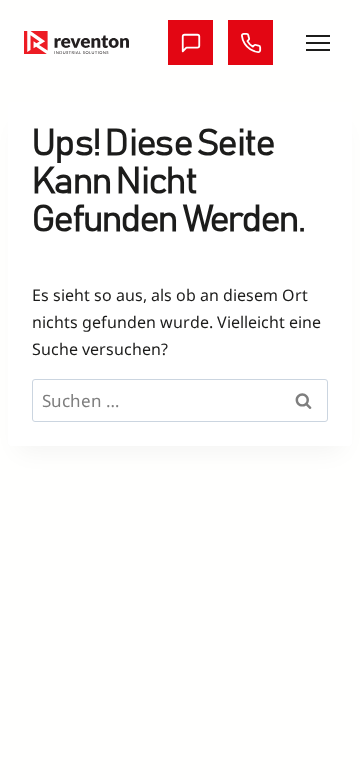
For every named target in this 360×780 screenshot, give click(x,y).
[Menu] (318, 43)
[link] (76, 43)
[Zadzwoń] (250, 42)
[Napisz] (190, 42)
